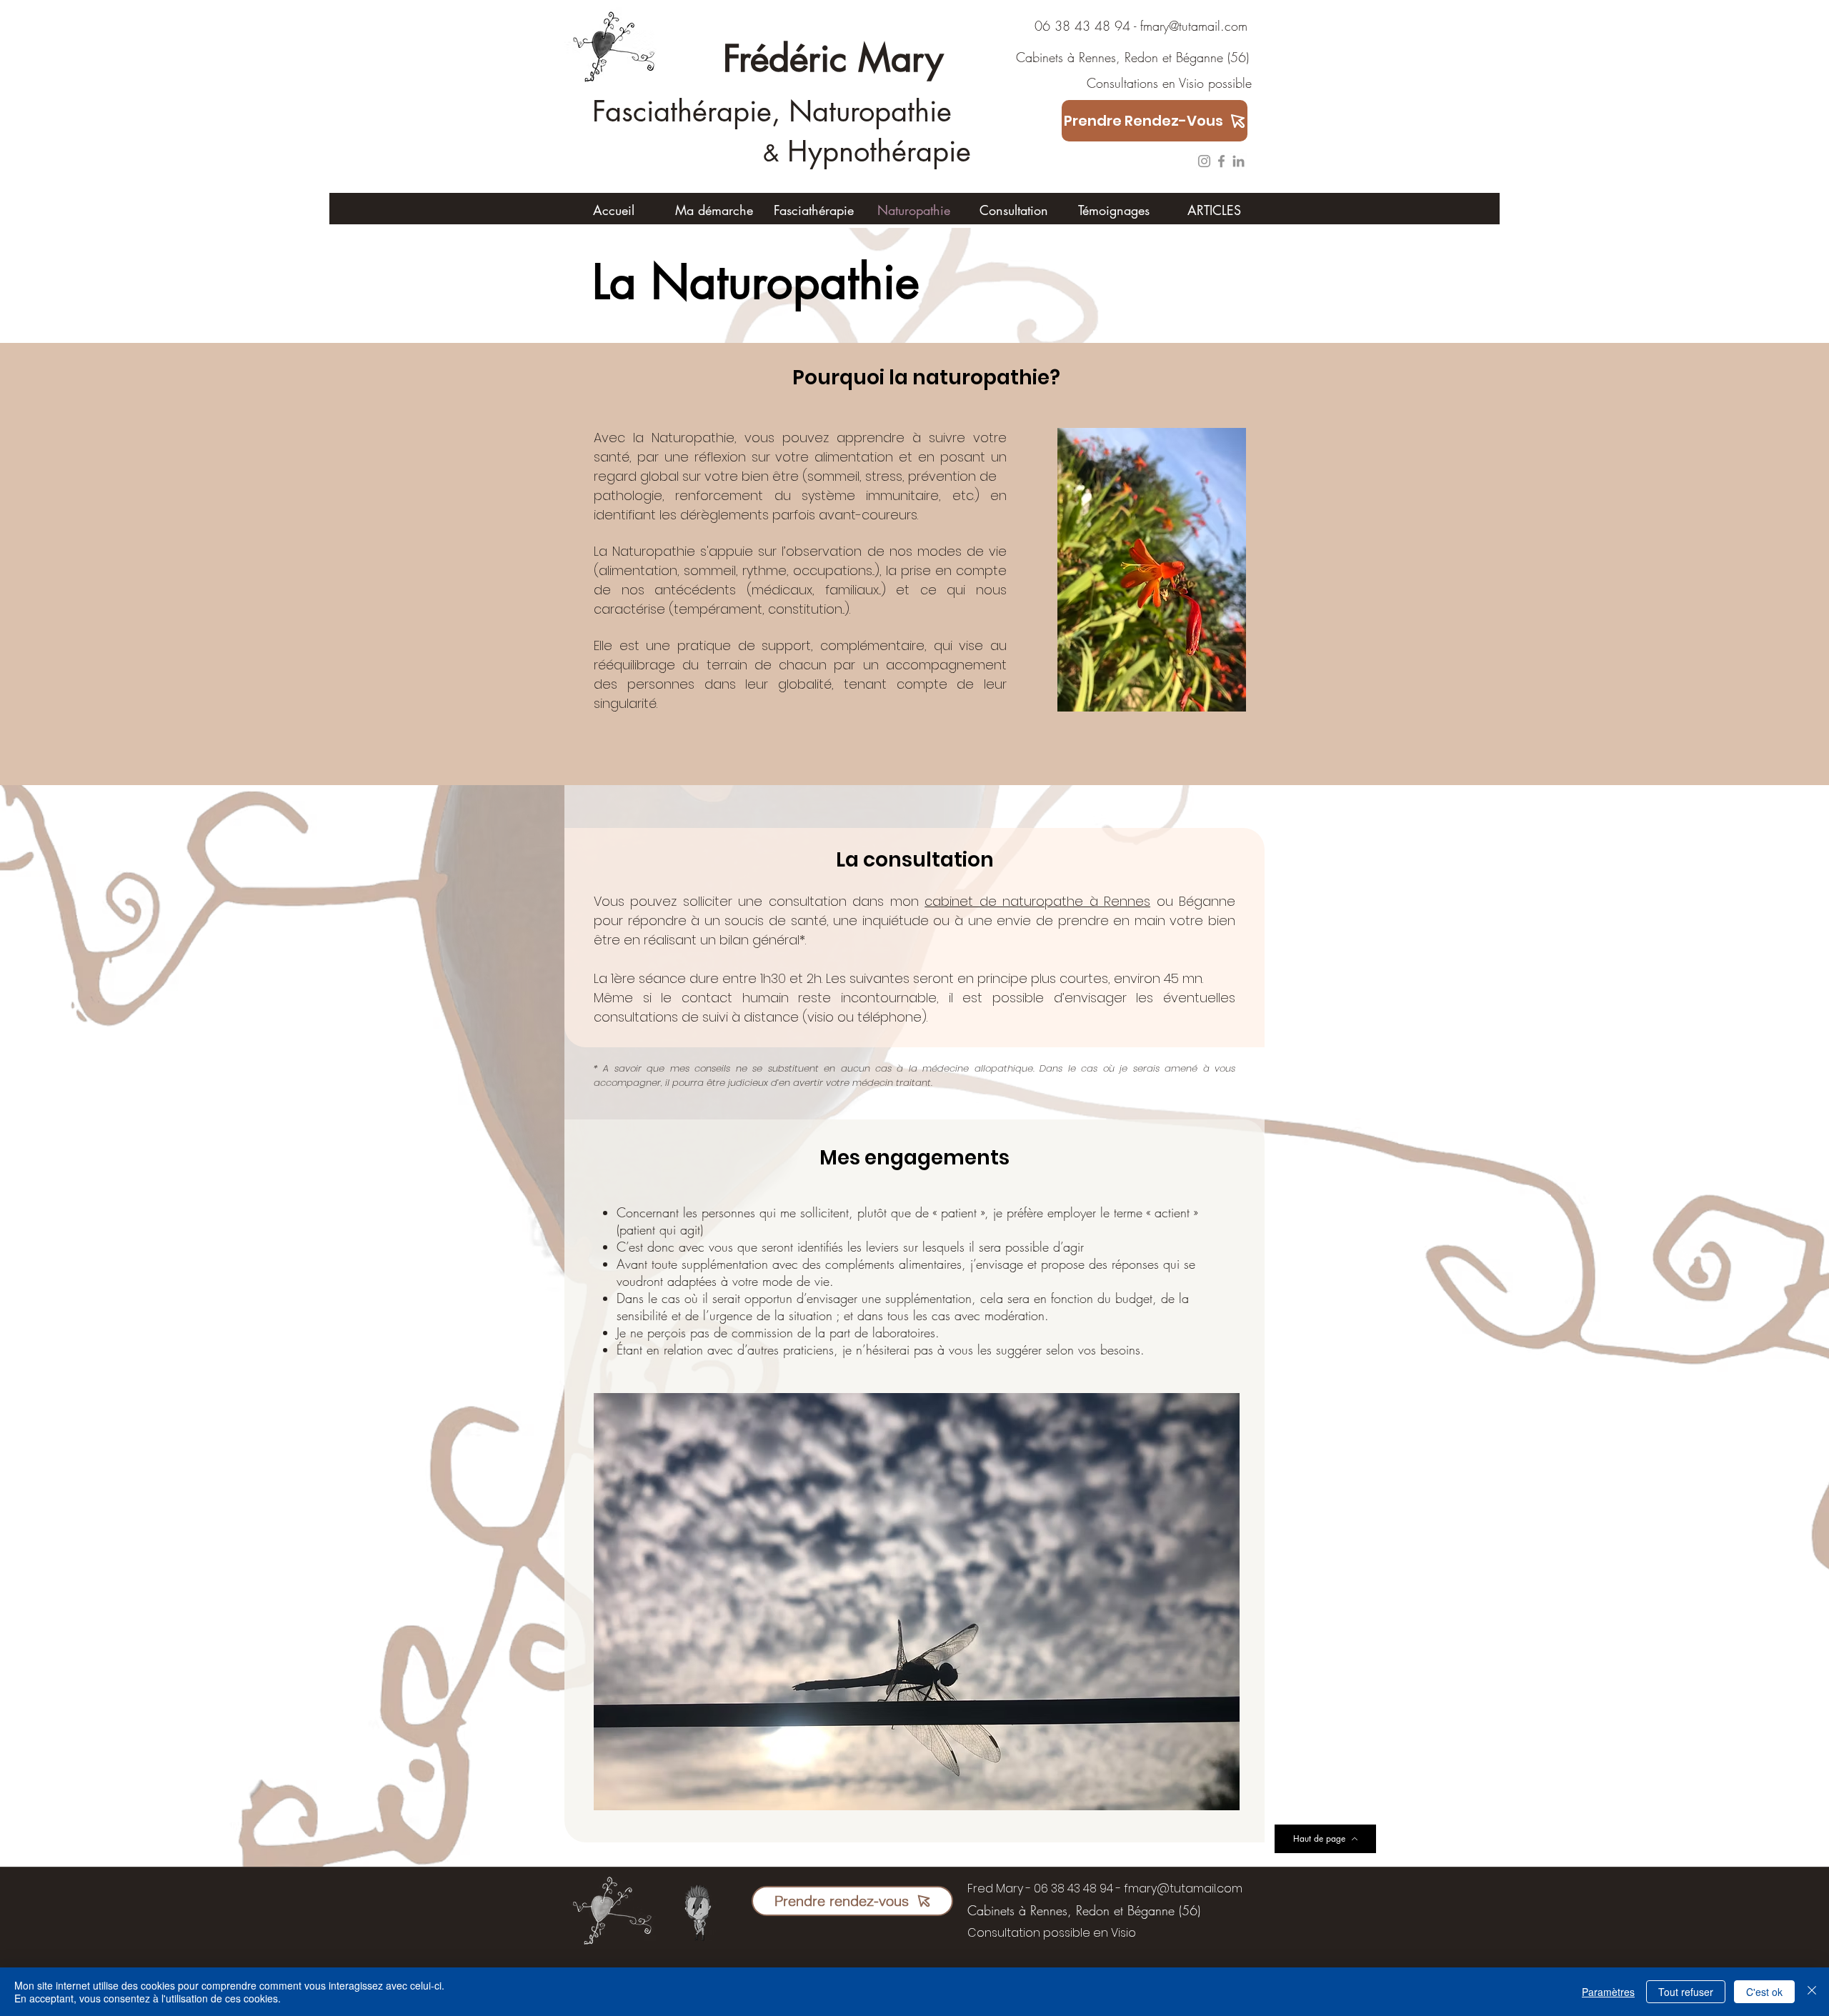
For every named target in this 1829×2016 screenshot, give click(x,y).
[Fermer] (1812, 1992)
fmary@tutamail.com (1194, 26)
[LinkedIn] (1239, 161)
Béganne (1200, 57)
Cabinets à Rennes (1055, 57)
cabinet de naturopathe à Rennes (1037, 901)
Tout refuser (1686, 1992)
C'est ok (1764, 1992)
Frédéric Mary (833, 59)
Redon (1141, 57)
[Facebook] (1221, 161)
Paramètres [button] (1608, 1992)
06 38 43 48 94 (1063, 26)
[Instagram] (1204, 161)
